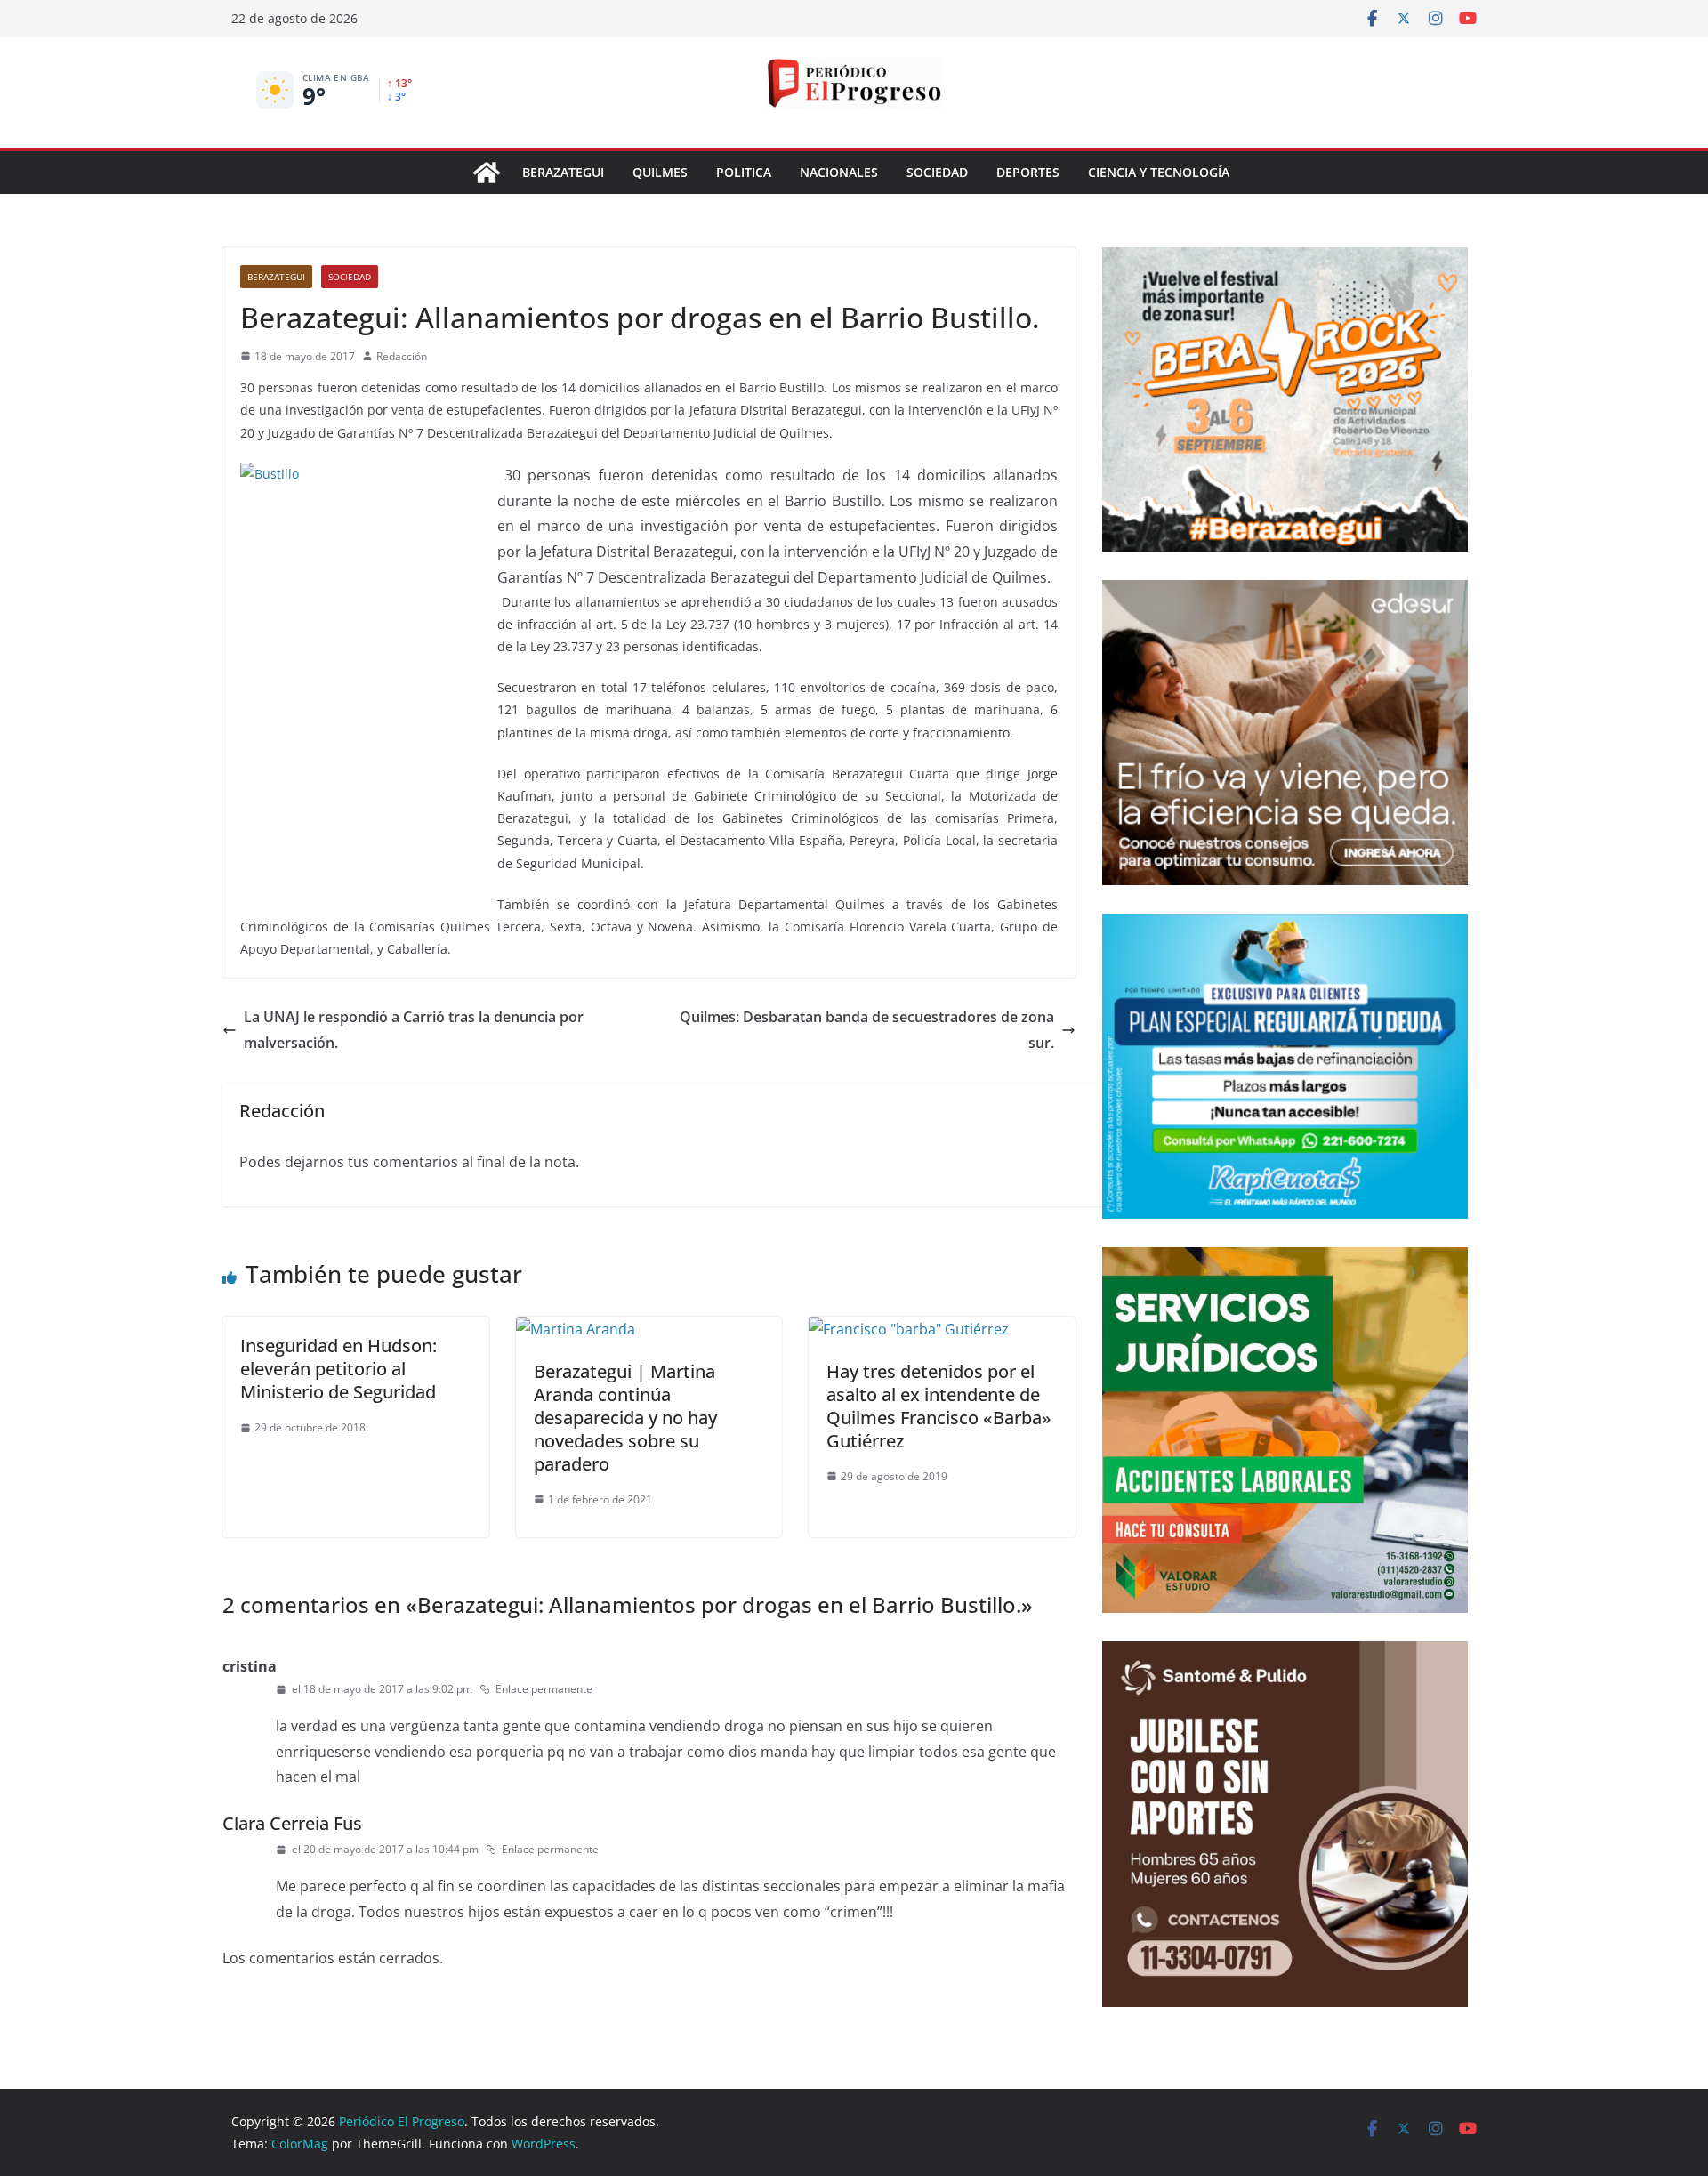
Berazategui (563, 172)
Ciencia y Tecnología (1159, 172)
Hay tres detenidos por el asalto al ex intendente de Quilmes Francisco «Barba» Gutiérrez (939, 1406)
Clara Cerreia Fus (292, 1823)
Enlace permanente (544, 1689)
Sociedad (937, 172)
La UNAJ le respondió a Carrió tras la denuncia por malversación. (414, 1030)
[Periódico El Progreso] (487, 173)
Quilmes (660, 172)
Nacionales (839, 172)
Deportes (1028, 172)
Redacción (402, 356)
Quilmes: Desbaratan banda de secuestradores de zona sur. (867, 1030)
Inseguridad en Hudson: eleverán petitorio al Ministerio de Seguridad (338, 1369)
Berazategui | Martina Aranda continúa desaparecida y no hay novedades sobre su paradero (625, 1418)
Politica (744, 172)
